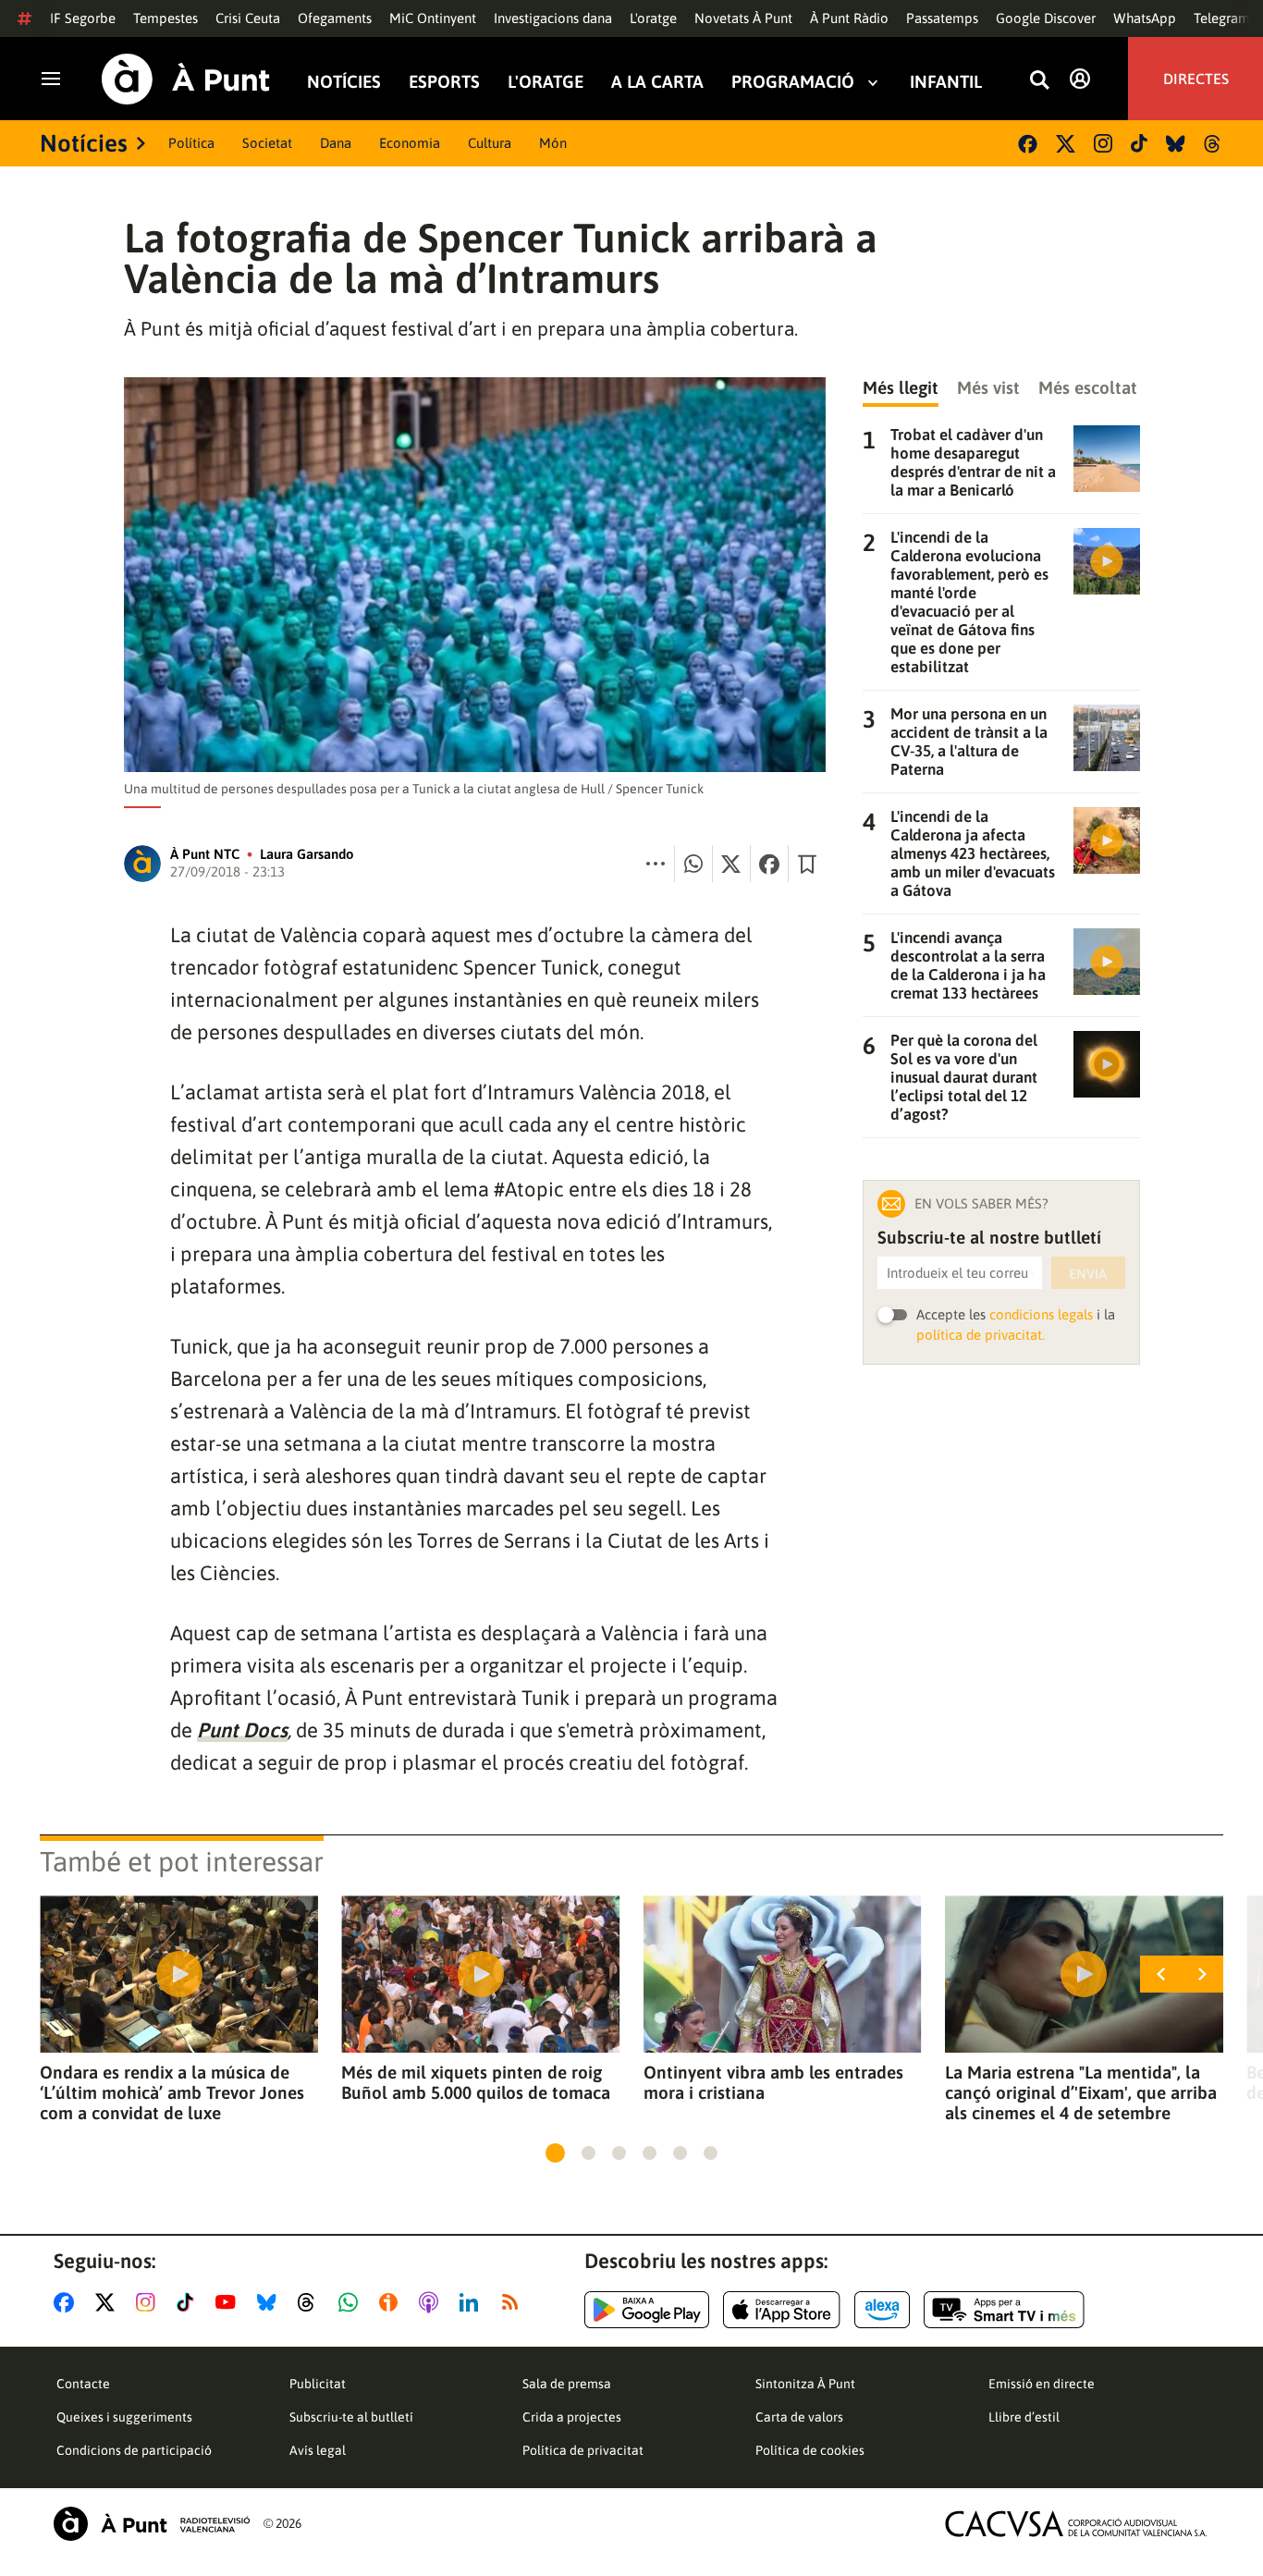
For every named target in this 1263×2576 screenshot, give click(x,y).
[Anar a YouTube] (229, 2302)
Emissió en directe (1042, 2384)
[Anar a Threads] (311, 2302)
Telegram (1222, 18)
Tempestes (166, 18)
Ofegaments (335, 18)
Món (553, 143)
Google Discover (1046, 18)
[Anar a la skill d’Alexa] (882, 2310)
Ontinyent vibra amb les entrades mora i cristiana (773, 2082)
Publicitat (318, 2384)
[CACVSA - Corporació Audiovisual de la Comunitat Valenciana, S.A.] (1076, 2524)
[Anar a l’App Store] (782, 2310)
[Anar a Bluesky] (270, 2302)
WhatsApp (1145, 18)
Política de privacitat (583, 2450)
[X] (1066, 144)
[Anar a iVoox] (392, 2302)
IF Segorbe (83, 18)
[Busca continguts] (1039, 81)
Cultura (490, 143)
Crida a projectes (572, 2417)
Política (191, 143)
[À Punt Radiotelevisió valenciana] (152, 2524)
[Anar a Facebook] (67, 2302)
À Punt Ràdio (849, 18)
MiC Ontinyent (433, 18)
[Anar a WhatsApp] (352, 2302)
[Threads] (1214, 144)
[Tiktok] (1139, 143)
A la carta (657, 82)
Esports (444, 82)
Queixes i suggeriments (124, 2417)
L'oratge (653, 18)
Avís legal (318, 2450)
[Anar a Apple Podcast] (432, 2302)
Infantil (946, 82)
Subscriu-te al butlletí (351, 2417)
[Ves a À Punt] (186, 79)
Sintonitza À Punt (805, 2384)
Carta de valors (799, 2417)
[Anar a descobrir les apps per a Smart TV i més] (1004, 2310)
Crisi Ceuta (248, 18)
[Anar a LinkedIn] (472, 2302)
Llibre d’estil (1024, 2417)
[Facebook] (1028, 144)
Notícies (344, 82)
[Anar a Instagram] (149, 2302)
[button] (555, 2153)
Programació (793, 82)
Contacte (83, 2384)
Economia (410, 143)
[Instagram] (1103, 143)
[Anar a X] (109, 2302)
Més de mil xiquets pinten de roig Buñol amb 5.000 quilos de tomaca (476, 2082)
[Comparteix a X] (731, 864)
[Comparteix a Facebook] (769, 864)
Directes (1196, 79)
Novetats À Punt (743, 18)
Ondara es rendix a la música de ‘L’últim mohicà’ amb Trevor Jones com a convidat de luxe (172, 2092)
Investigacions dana (553, 18)
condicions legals (1041, 1314)
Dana (336, 143)
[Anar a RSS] (514, 2302)
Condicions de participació (134, 2450)
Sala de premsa (567, 2384)
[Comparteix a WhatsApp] (693, 864)
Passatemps (942, 18)
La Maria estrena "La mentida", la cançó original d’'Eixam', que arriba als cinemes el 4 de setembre (1081, 2092)
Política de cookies (810, 2450)
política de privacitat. (981, 1335)
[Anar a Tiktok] (189, 2302)
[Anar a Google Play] (647, 2310)
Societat (267, 143)
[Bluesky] (1176, 144)
